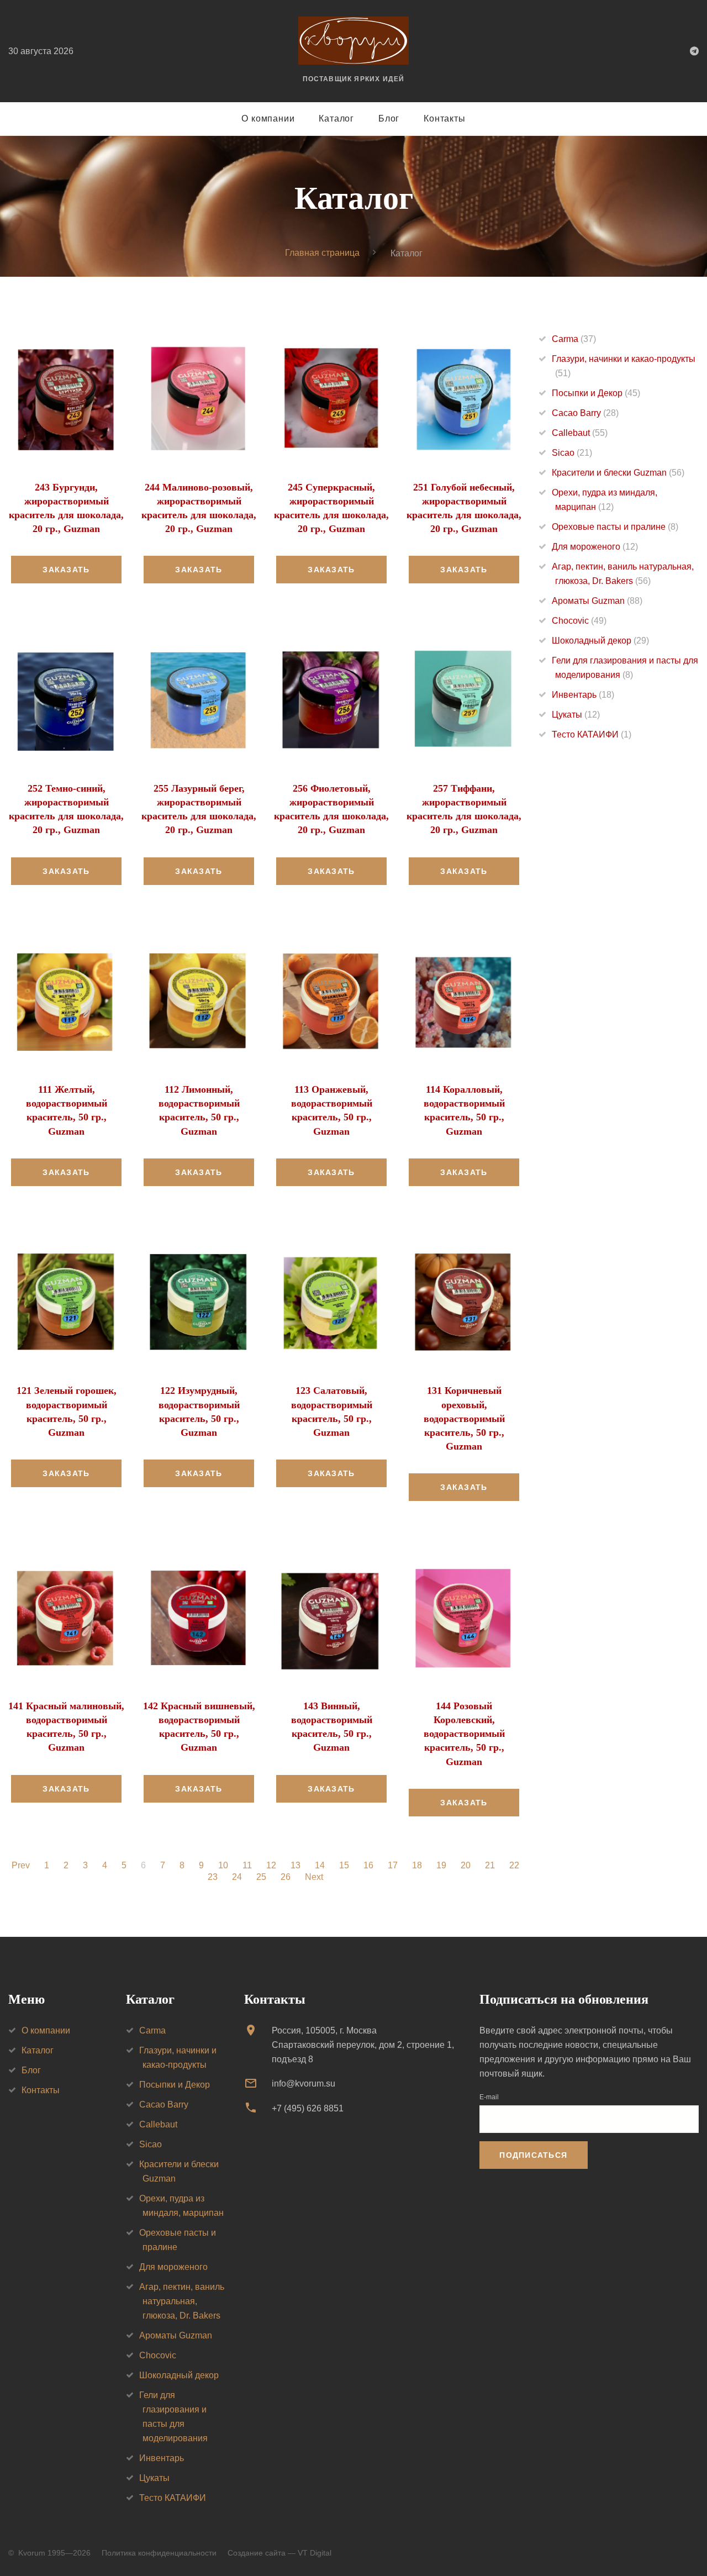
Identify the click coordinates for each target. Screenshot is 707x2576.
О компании (268, 118)
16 (368, 1866)
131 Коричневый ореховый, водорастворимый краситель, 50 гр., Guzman (464, 1418)
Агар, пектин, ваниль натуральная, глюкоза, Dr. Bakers (182, 2301)
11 (247, 1866)
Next (314, 1877)
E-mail (489, 2097)
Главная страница (322, 253)
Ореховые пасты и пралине (615, 527)
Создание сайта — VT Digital (279, 2553)
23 (213, 1877)
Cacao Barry (585, 413)
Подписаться (533, 2155)
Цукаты (576, 715)
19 (441, 1866)
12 (271, 1866)
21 (490, 1866)
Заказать (66, 570)
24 (237, 1877)
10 (223, 1866)
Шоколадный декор (600, 641)
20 (466, 1866)
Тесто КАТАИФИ (592, 734)
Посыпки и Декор (596, 393)
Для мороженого (595, 547)
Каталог (336, 118)
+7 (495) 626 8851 (308, 2108)
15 (344, 1866)
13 (296, 1866)
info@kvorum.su (304, 2084)
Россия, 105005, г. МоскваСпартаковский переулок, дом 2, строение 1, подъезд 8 (363, 2045)
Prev (21, 1866)
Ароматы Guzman (597, 601)
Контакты (444, 118)
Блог (389, 118)
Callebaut (580, 433)
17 (393, 1866)
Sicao (572, 453)
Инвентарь (583, 695)
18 (417, 1866)
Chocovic (579, 621)
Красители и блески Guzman (618, 473)
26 (286, 1877)
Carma (574, 339)
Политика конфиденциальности (159, 2553)
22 (514, 1866)
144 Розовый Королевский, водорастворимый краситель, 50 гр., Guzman (464, 1734)
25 (261, 1877)
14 (320, 1866)
